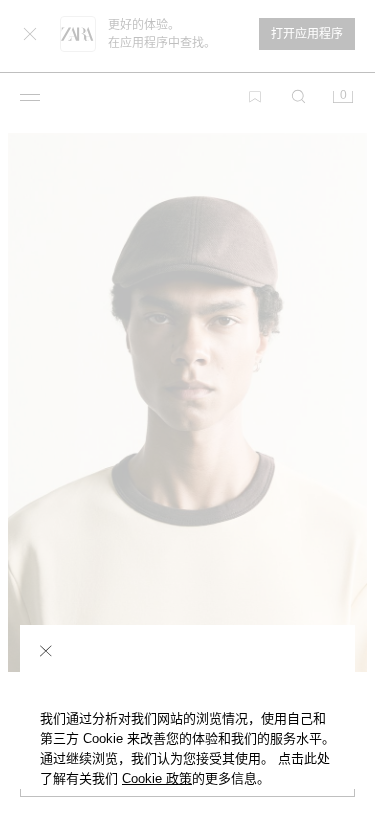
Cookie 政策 (157, 778)
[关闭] (46, 651)
